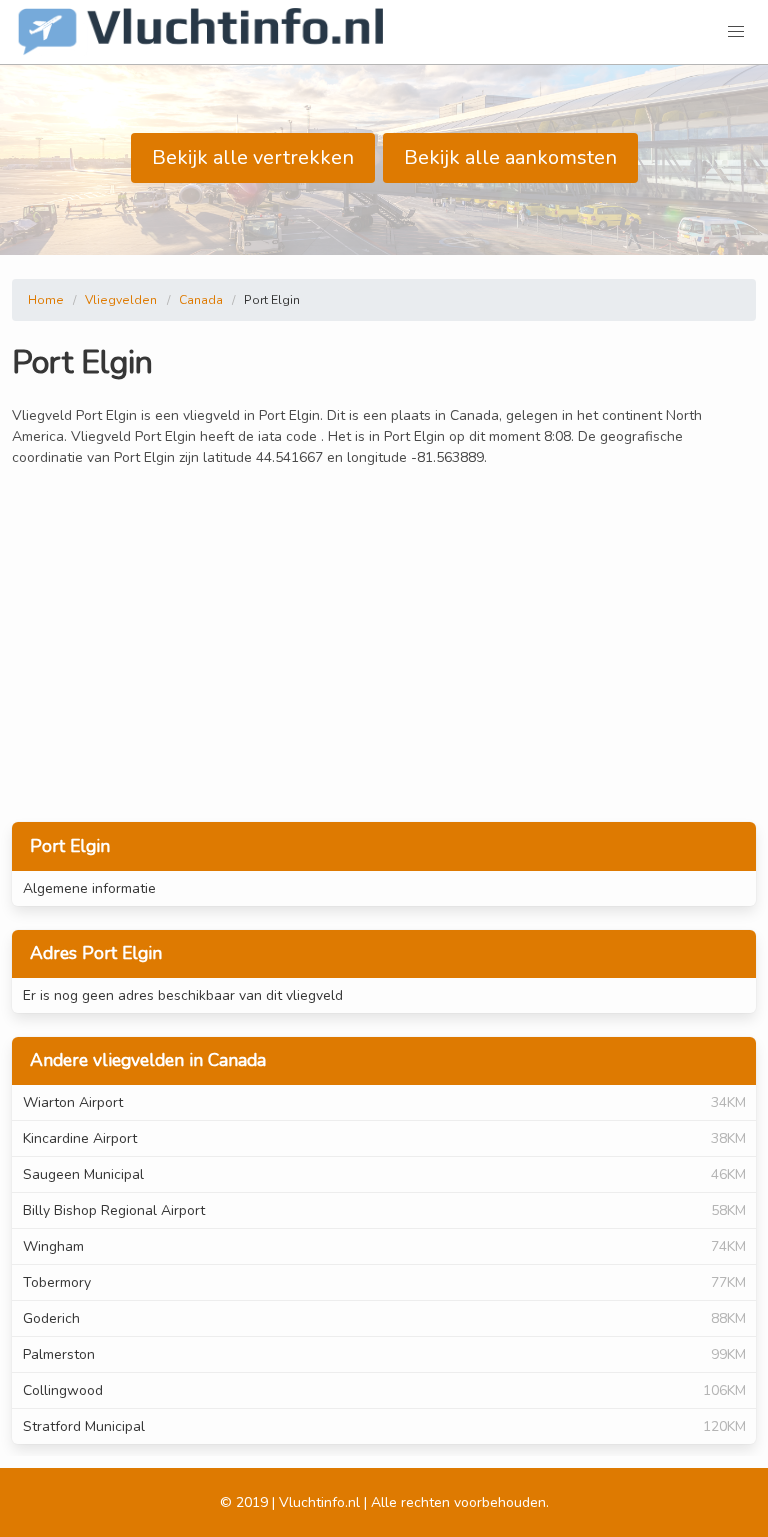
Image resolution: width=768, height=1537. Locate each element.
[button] (736, 32)
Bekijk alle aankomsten (510, 157)
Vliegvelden (121, 300)
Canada (201, 300)
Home (46, 300)
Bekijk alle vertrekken (253, 157)
